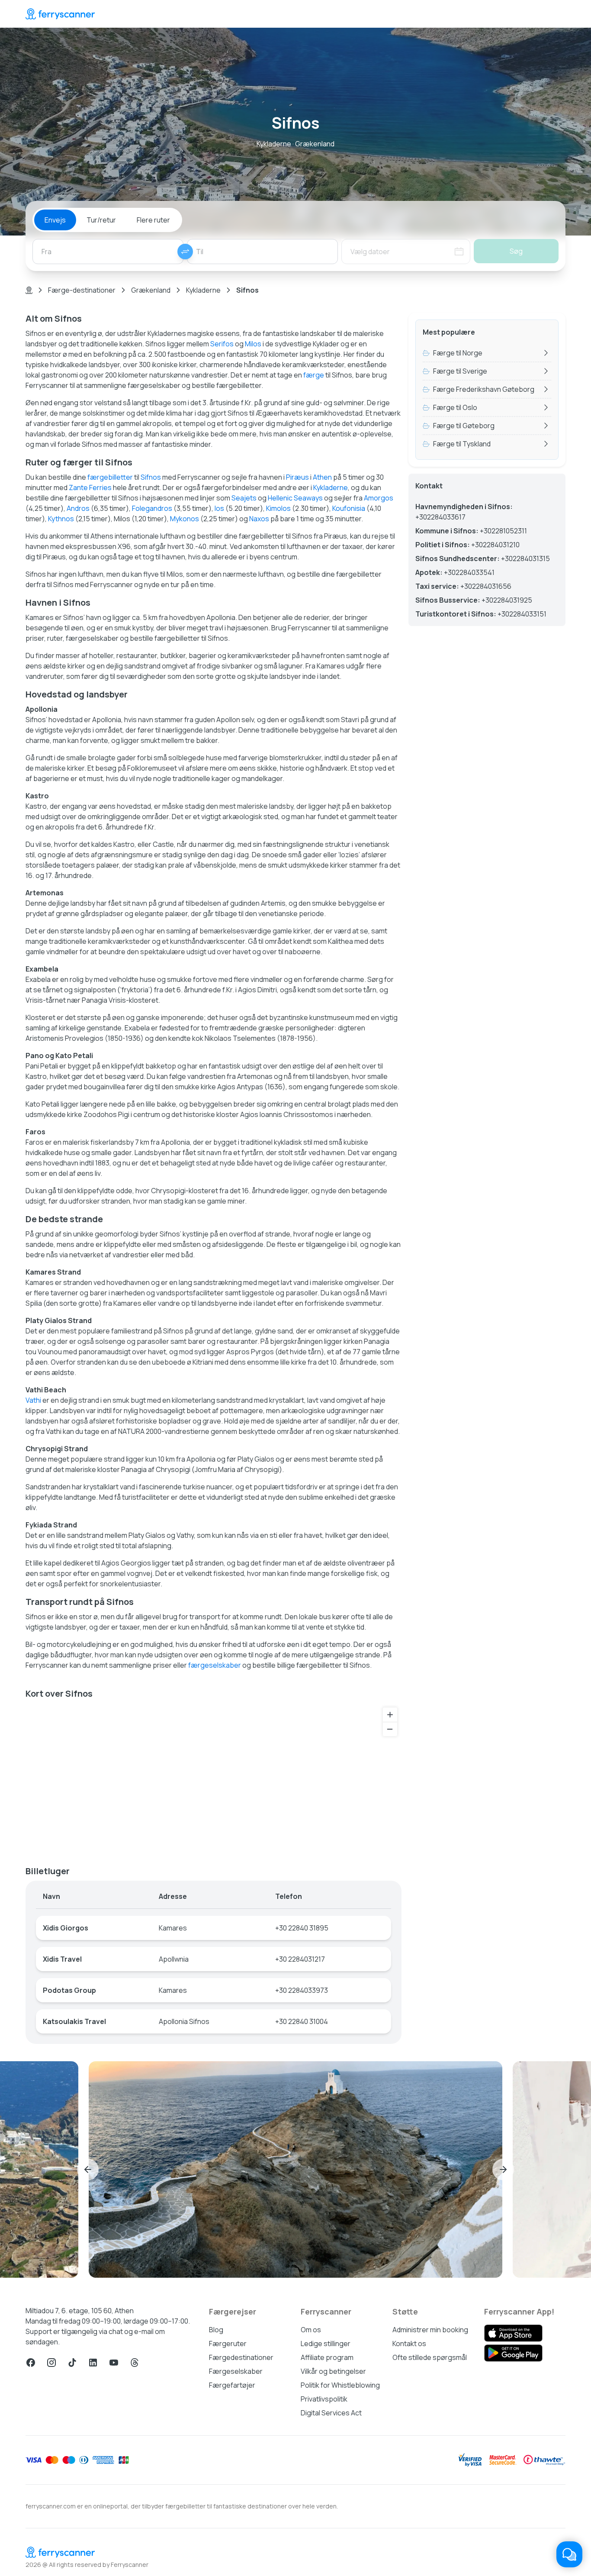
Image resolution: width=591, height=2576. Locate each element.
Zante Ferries (90, 487)
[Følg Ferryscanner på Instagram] (51, 2363)
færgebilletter (110, 477)
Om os (311, 2330)
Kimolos (278, 508)
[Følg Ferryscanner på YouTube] (114, 2363)
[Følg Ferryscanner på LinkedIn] (93, 2363)
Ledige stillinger (326, 2344)
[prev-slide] (88, 2169)
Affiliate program (327, 2357)
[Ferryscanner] (60, 14)
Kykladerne (203, 290)
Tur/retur (101, 220)
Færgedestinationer (241, 2357)
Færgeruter (228, 2344)
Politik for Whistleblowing (340, 2385)
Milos (253, 344)
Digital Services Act (331, 2413)
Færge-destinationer (82, 290)
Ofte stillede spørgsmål (430, 2357)
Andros (78, 508)
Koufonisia (349, 508)
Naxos (259, 519)
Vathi (33, 1400)
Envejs (55, 220)
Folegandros (152, 508)
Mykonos (185, 519)
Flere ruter (153, 220)
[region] (214, 1779)
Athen (322, 477)
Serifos (222, 344)
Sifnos (151, 477)
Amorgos (379, 498)
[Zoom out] (390, 1729)
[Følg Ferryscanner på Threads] (135, 2363)
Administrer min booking (430, 2330)
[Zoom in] (390, 1715)
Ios (219, 508)
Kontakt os (409, 2344)
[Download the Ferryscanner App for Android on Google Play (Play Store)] (513, 2353)
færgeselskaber (215, 1665)
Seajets (244, 498)
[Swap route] (185, 252)
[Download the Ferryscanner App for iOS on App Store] (513, 2333)
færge (314, 375)
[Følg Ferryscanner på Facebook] (31, 2363)
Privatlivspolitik (324, 2399)
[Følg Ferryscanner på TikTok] (72, 2363)
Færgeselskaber (236, 2371)
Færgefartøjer (232, 2385)
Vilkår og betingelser (333, 2371)
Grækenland (151, 290)
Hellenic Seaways (295, 498)
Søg (516, 251)
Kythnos (61, 519)
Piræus (297, 477)
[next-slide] (503, 2169)
